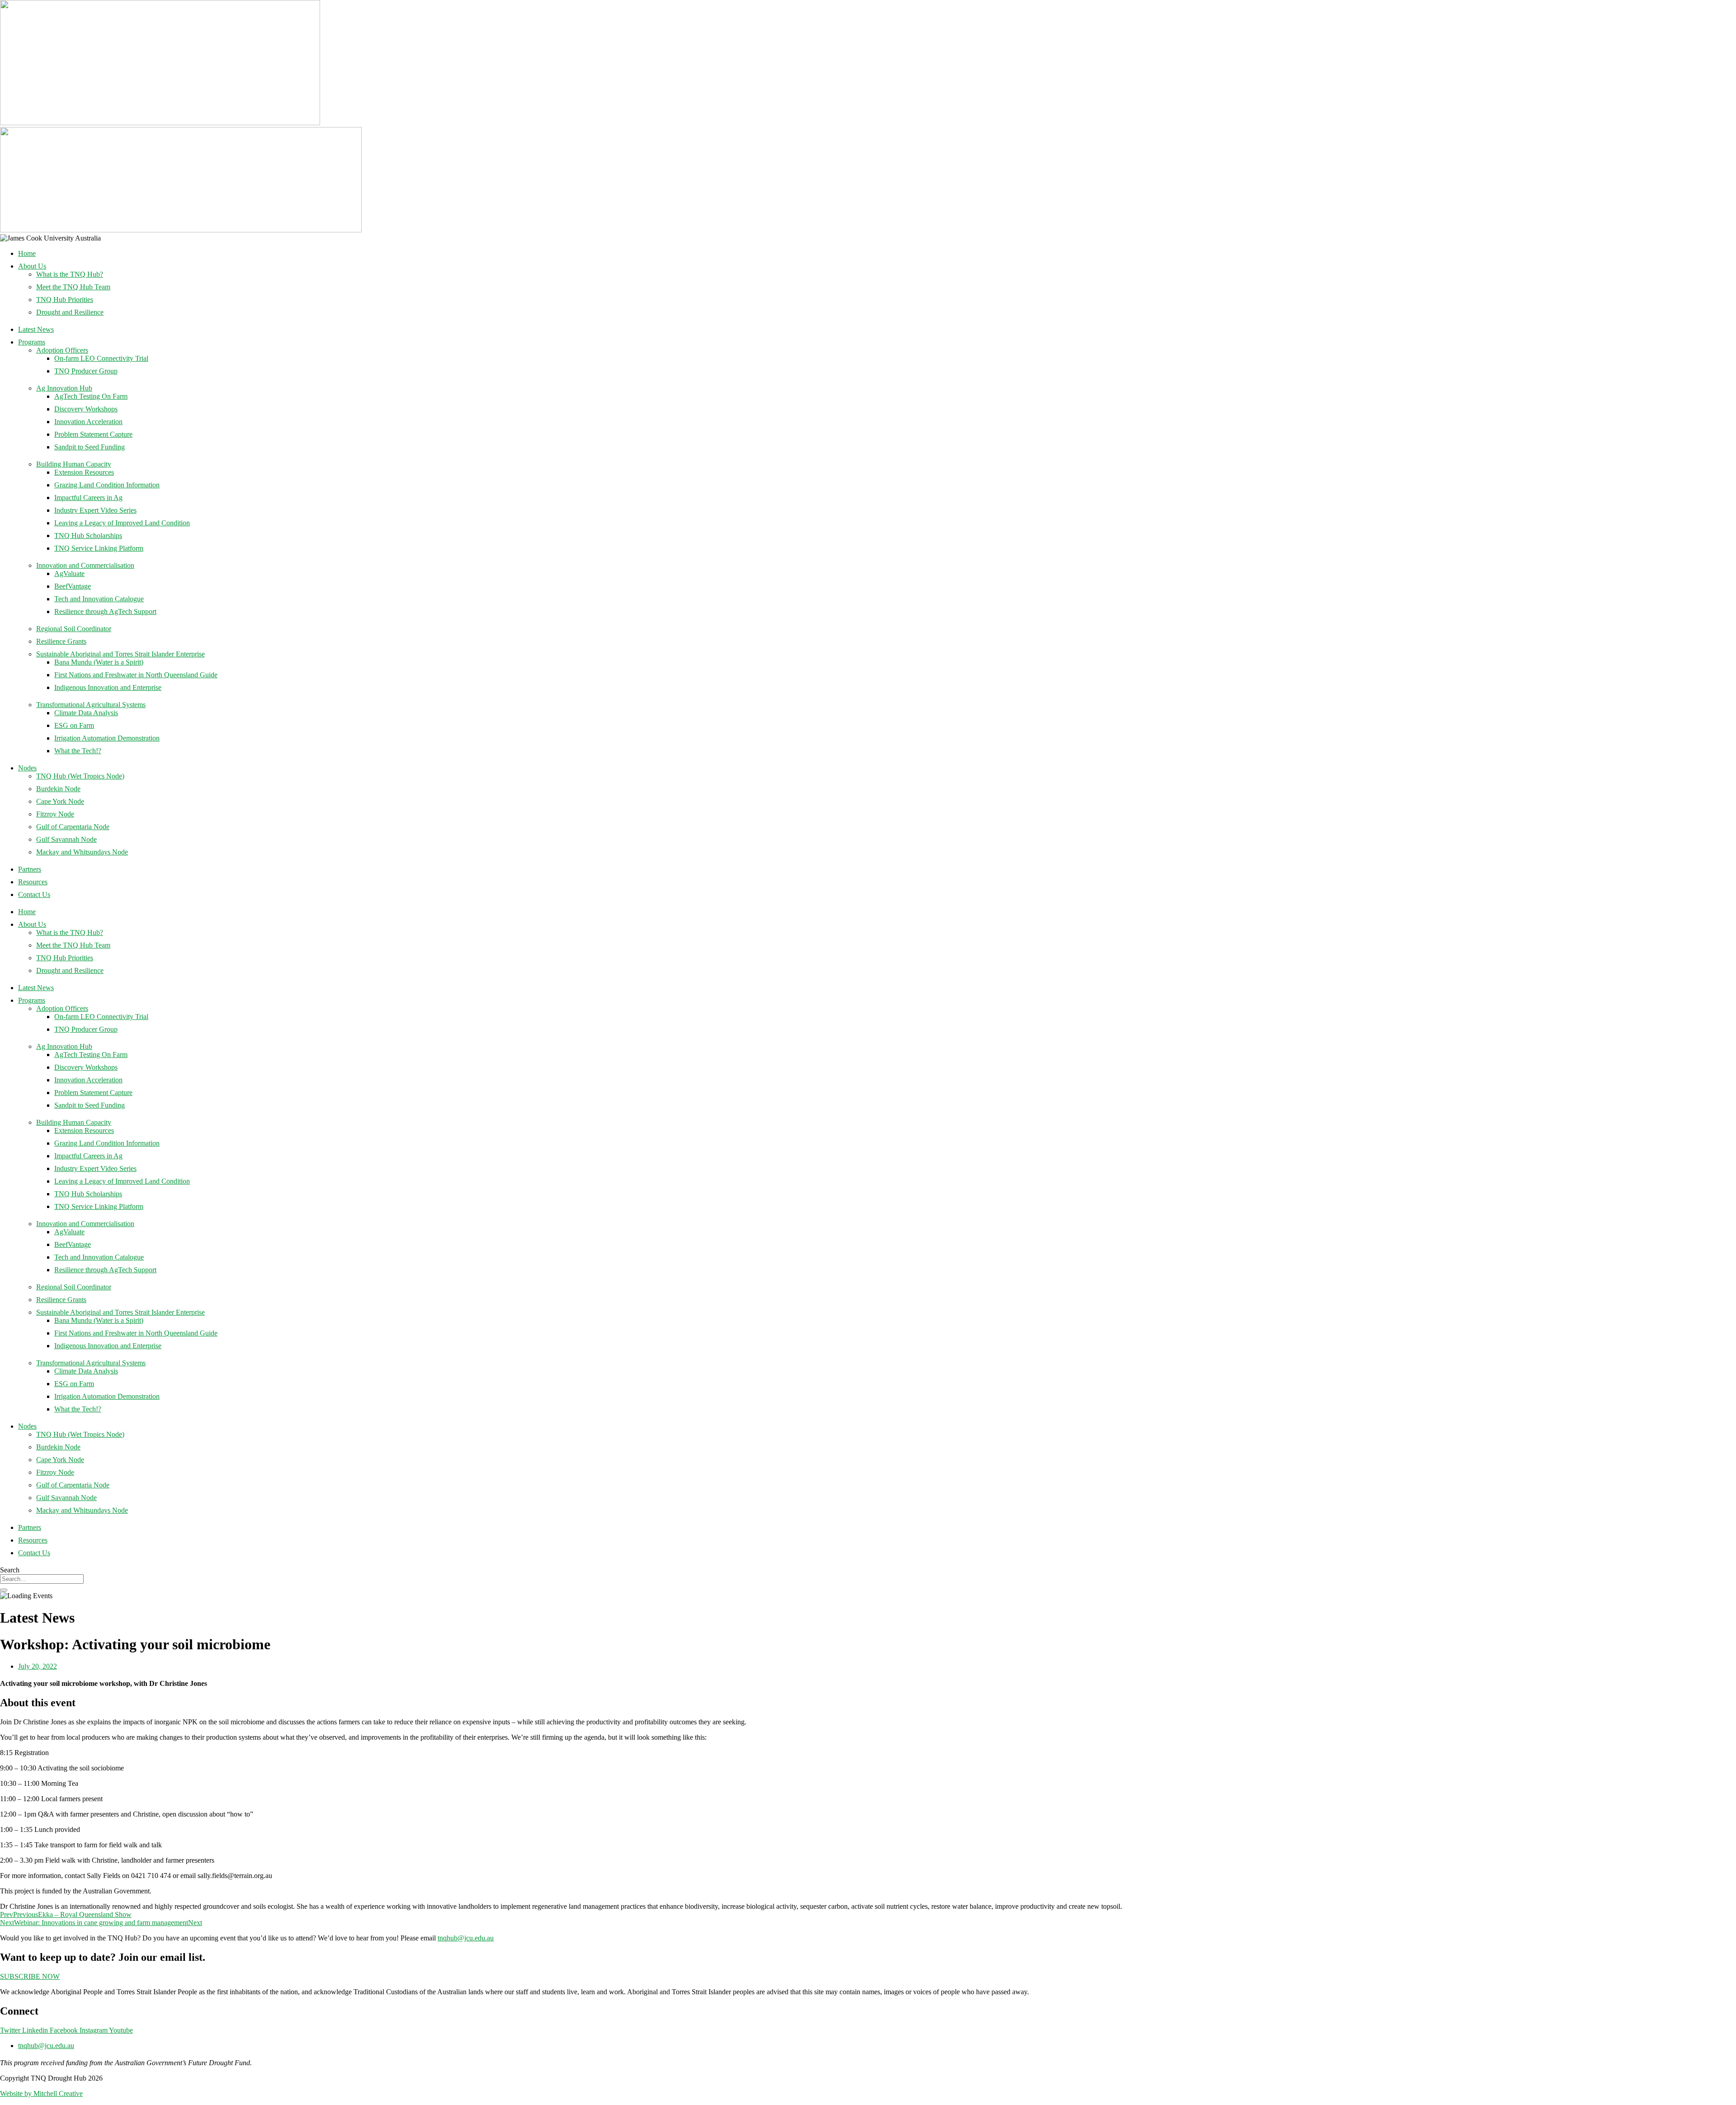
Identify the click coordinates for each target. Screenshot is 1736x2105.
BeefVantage (73, 586)
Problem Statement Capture (93, 434)
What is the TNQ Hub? (70, 274)
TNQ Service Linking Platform (99, 548)
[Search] (4, 1590)
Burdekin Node (58, 789)
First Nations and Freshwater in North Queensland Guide (136, 675)
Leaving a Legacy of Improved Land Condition (122, 523)
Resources (33, 882)
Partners (30, 869)
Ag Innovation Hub (64, 388)
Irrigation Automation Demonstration (107, 738)
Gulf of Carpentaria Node (73, 827)
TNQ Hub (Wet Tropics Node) (80, 776)
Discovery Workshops (86, 409)
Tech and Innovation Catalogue (99, 599)
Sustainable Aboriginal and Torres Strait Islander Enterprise (120, 654)
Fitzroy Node (55, 814)
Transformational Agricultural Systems (91, 705)
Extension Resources (84, 472)
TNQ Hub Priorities (65, 300)
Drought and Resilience (70, 312)
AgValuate (69, 573)
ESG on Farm (74, 725)
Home (27, 253)
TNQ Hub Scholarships (88, 536)
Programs (32, 342)
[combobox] (42, 1579)
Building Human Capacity (74, 464)
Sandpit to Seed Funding (90, 447)
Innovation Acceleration (88, 422)
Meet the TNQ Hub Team (73, 287)
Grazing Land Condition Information (107, 485)
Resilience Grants (61, 641)
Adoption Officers (62, 350)
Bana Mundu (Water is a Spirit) (99, 662)
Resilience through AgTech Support (105, 611)
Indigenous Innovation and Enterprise (108, 687)
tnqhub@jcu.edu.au (466, 1938)
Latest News (36, 329)
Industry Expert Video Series (95, 510)
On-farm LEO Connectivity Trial (101, 358)
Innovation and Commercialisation (85, 565)
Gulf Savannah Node (66, 839)
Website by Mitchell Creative (41, 2093)
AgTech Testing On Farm (91, 396)
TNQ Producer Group (86, 371)
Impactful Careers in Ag (88, 498)
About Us (32, 266)
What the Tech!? (78, 751)
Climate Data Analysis (86, 713)
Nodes (27, 768)
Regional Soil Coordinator (74, 629)
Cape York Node (60, 801)
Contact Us (34, 894)
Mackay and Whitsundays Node (82, 852)
